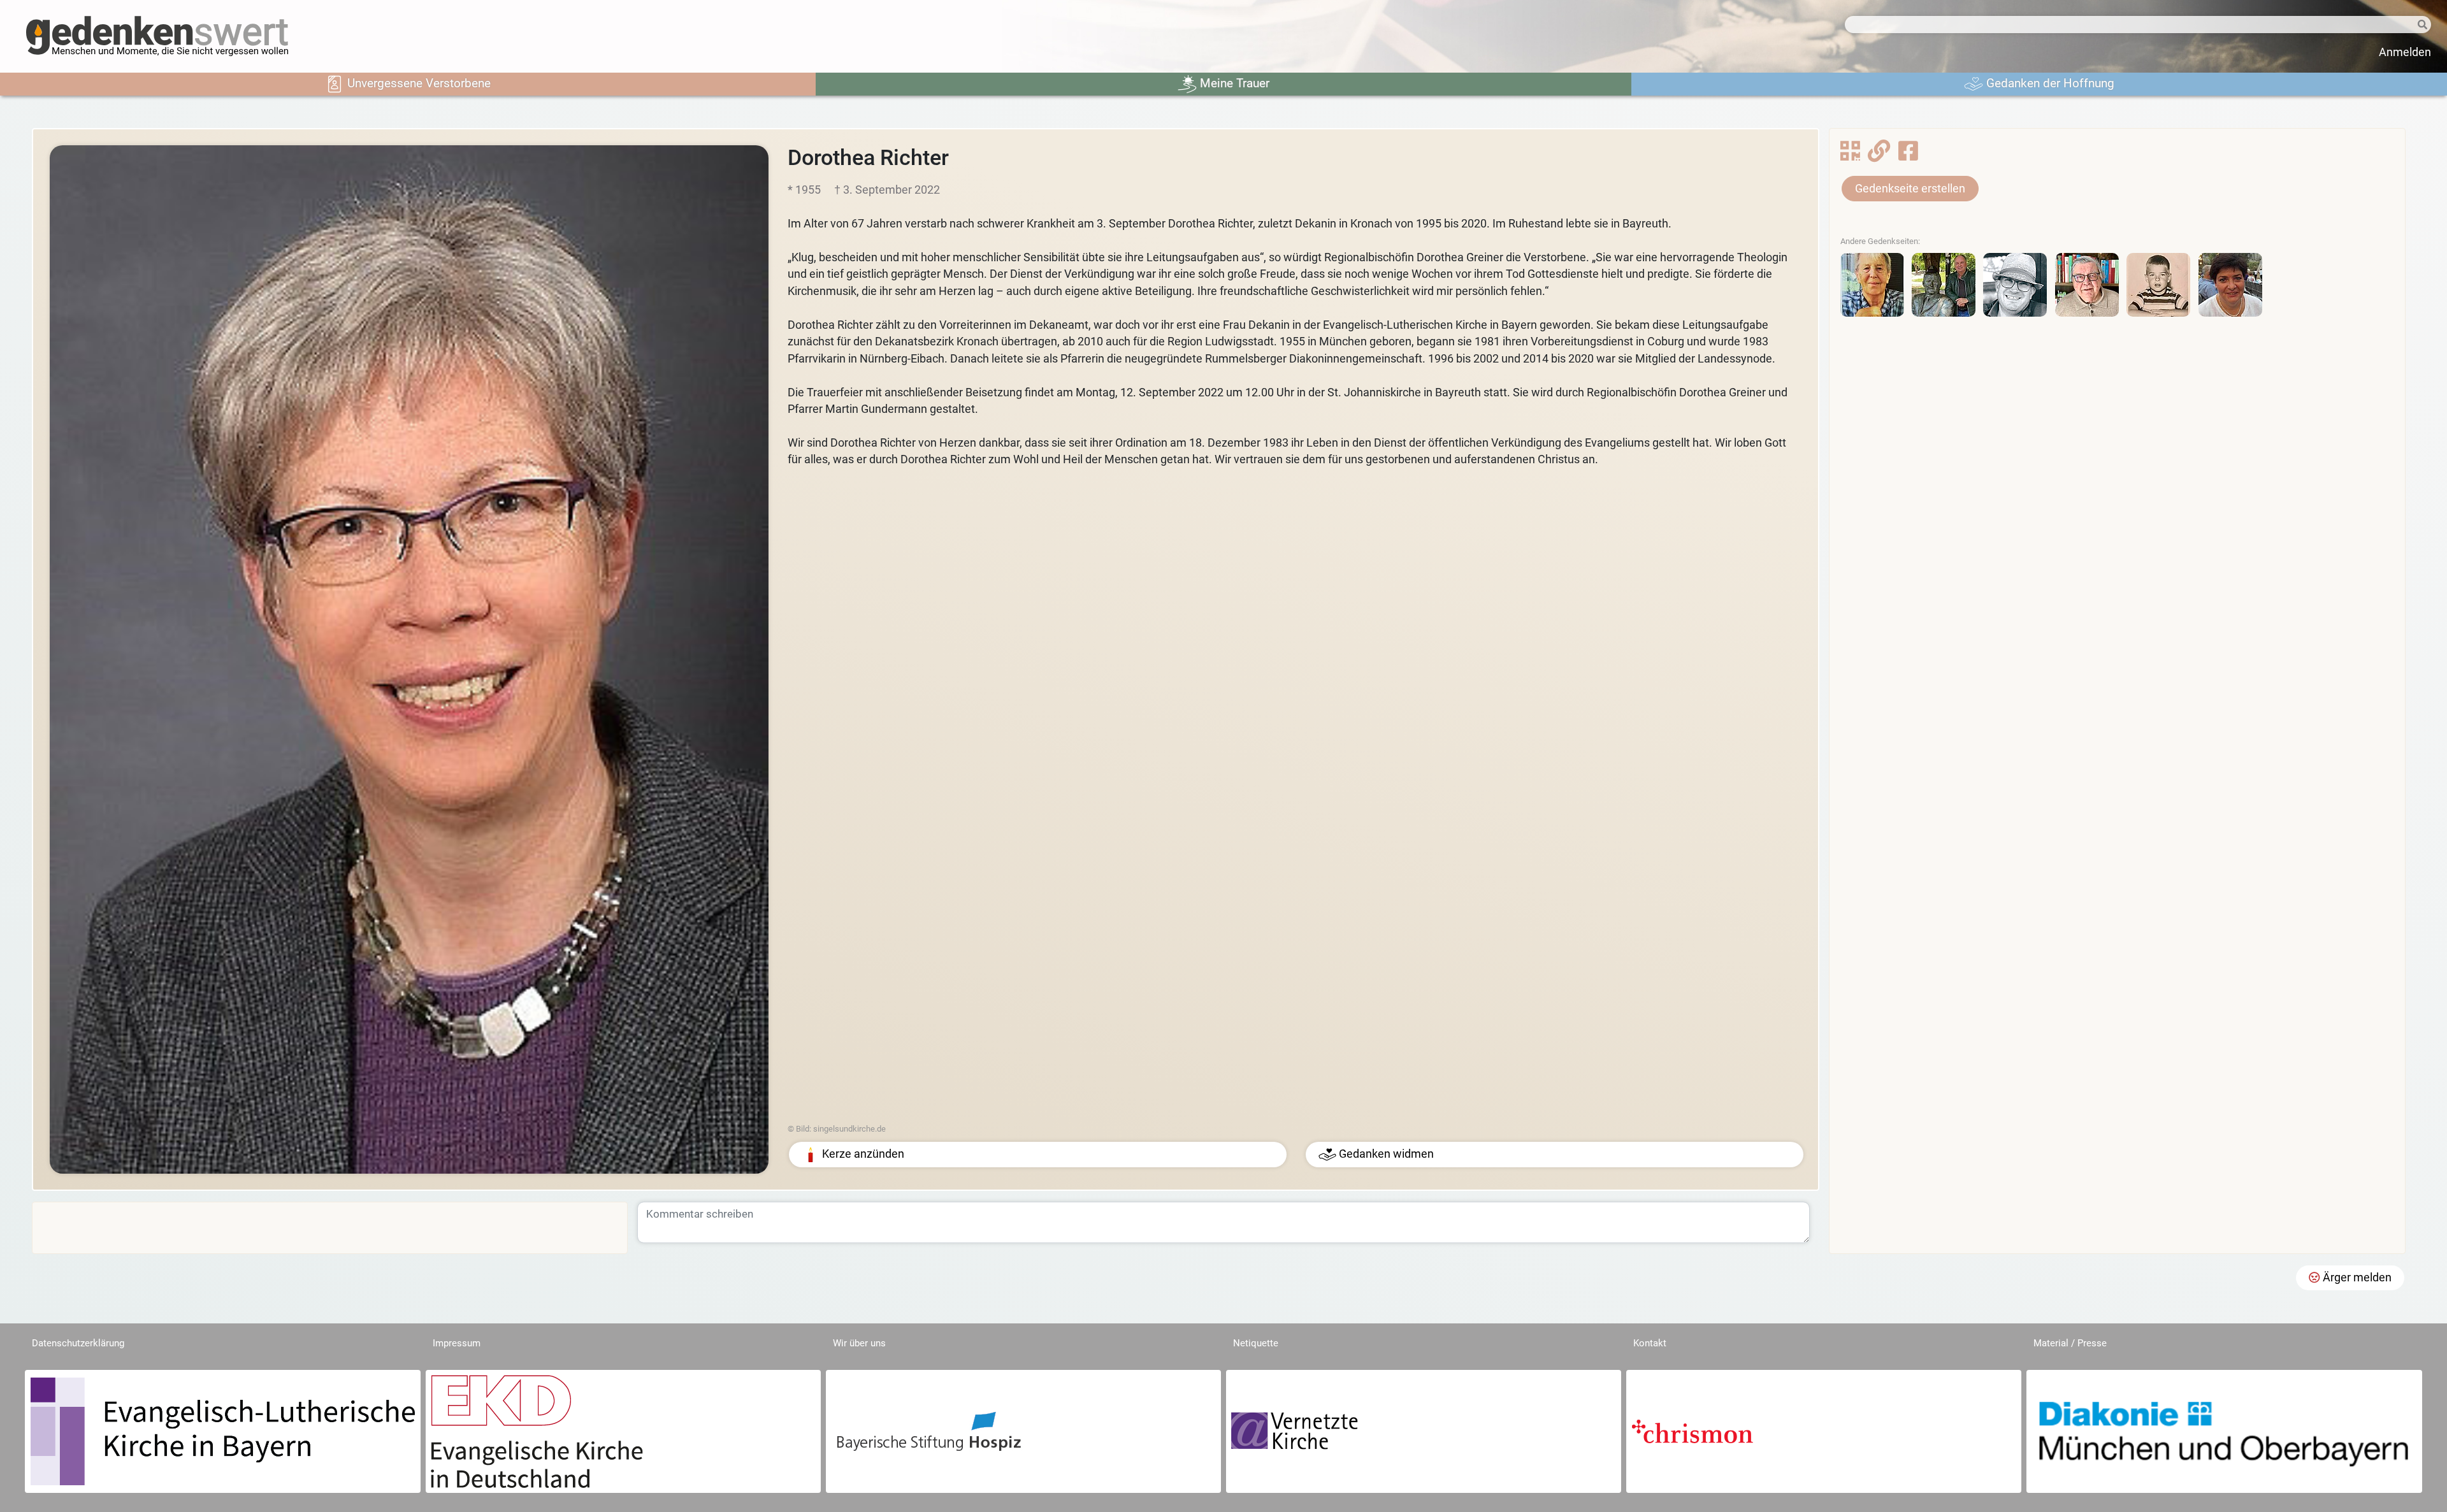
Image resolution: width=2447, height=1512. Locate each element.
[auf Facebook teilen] (1908, 155)
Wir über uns (859, 1343)
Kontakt (1650, 1343)
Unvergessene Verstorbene (417, 83)
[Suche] (2402, 25)
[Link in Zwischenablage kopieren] (1879, 155)
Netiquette (1256, 1343)
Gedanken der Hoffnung (2049, 83)
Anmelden (2405, 52)
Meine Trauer (1233, 83)
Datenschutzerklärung (78, 1343)
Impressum (457, 1343)
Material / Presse (2070, 1343)
